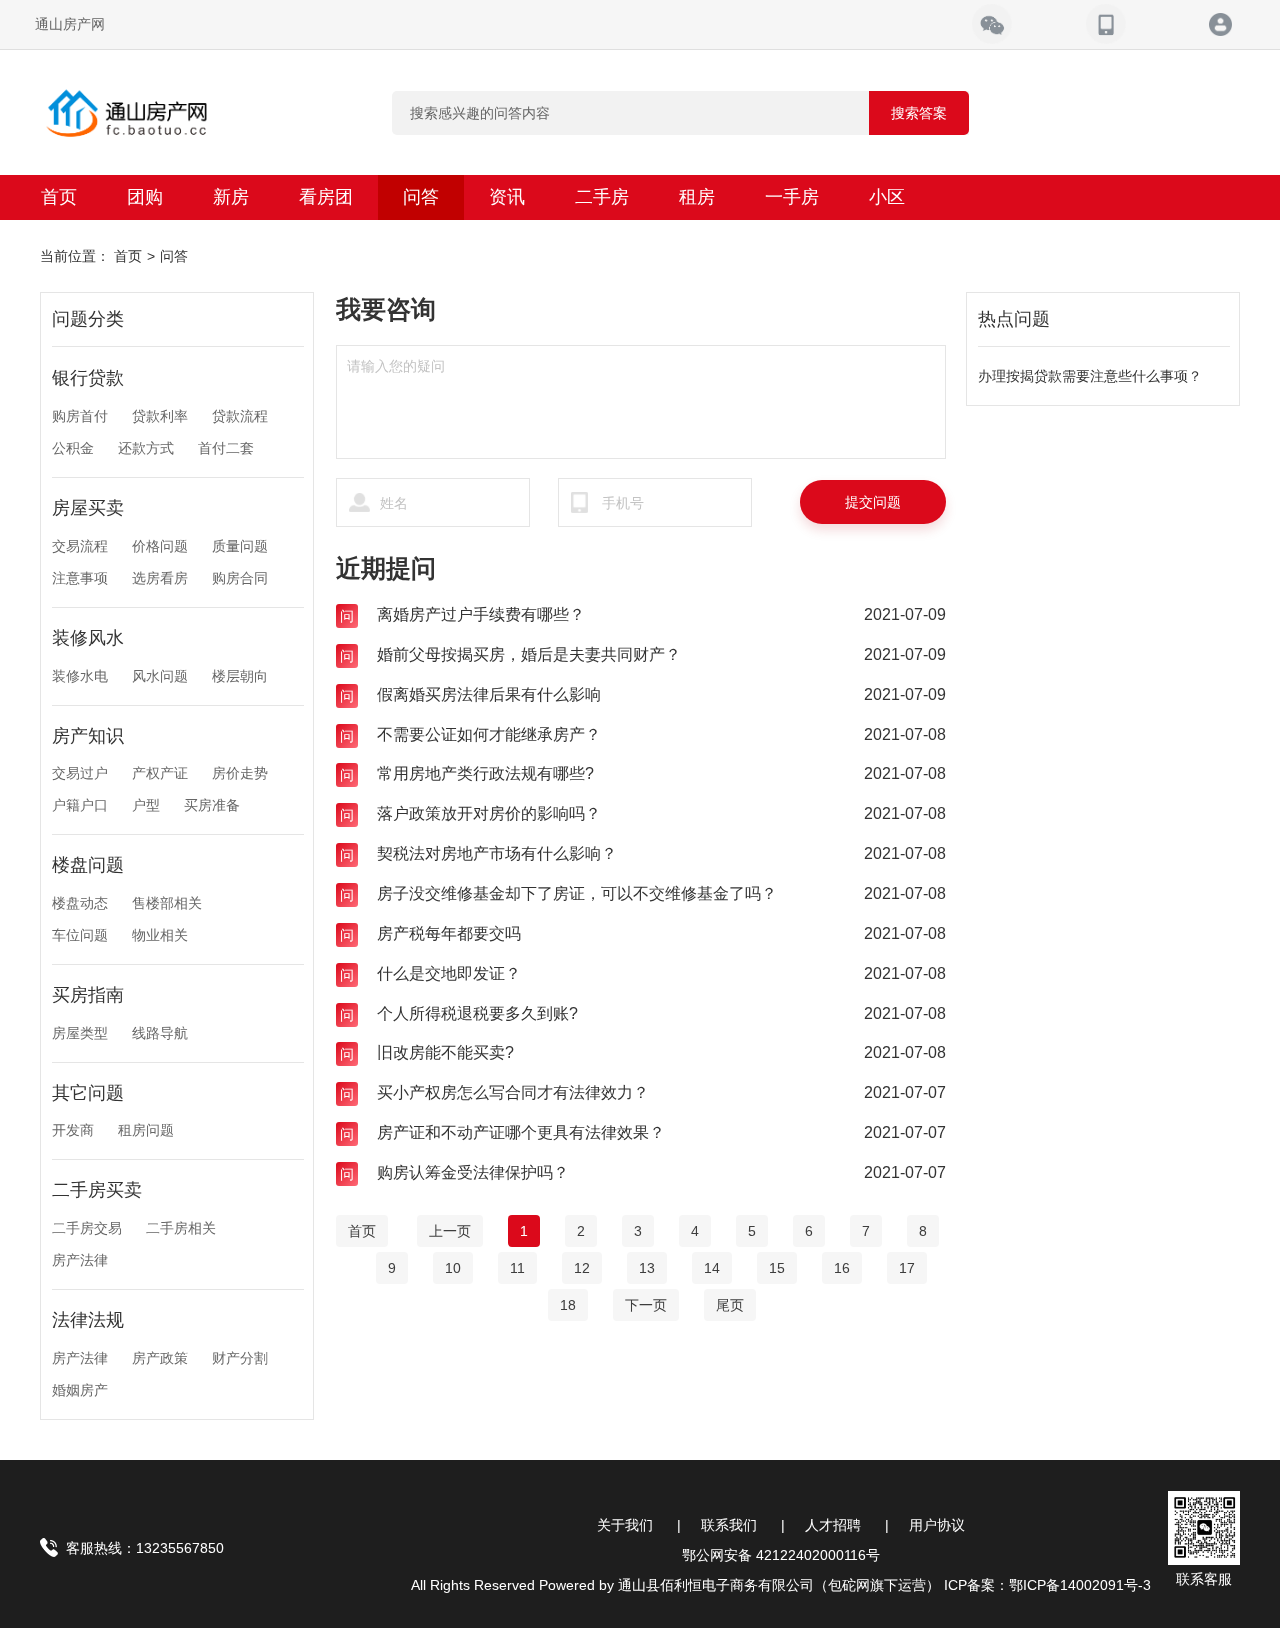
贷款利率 (160, 416)
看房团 (326, 197)
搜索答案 (919, 113)
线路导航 (160, 1033)
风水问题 (160, 676)
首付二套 (226, 448)
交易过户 (80, 773)
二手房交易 (87, 1228)
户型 (146, 805)
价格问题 (160, 546)
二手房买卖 (97, 1190)
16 (842, 1268)
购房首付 (80, 416)
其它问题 (88, 1093)
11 (517, 1268)
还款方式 (146, 448)
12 (582, 1268)
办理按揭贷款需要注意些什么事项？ (1090, 376)
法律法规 (88, 1320)
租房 (697, 197)
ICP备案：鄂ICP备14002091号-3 (1047, 1585)
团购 (145, 197)
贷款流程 (240, 416)
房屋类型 (80, 1033)
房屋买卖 (88, 508)
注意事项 (80, 578)
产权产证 (160, 773)
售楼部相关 (167, 903)
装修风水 (88, 638)
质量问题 (240, 546)
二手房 (602, 197)
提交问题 (873, 502)
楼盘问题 (88, 865)
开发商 (73, 1130)
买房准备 (212, 805)
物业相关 (160, 935)
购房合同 (240, 578)
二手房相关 (181, 1228)
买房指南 (88, 995)
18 (568, 1305)
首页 (59, 197)
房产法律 (80, 1260)
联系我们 (729, 1525)
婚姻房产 (80, 1390)
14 (712, 1268)
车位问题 (80, 935)
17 (907, 1268)
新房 (231, 197)
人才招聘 (833, 1525)
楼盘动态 (80, 903)
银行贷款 (88, 378)
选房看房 (160, 578)
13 (647, 1268)
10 (453, 1268)
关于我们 (625, 1525)
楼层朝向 (240, 676)
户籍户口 (80, 805)
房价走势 (240, 773)
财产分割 (240, 1358)
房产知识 (88, 736)
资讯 (507, 197)
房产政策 (160, 1358)
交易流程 (80, 546)
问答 (421, 197)
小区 (887, 197)
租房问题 (146, 1130)
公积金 (73, 448)
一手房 (792, 197)
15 (777, 1268)
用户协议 (937, 1525)
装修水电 (80, 676)
